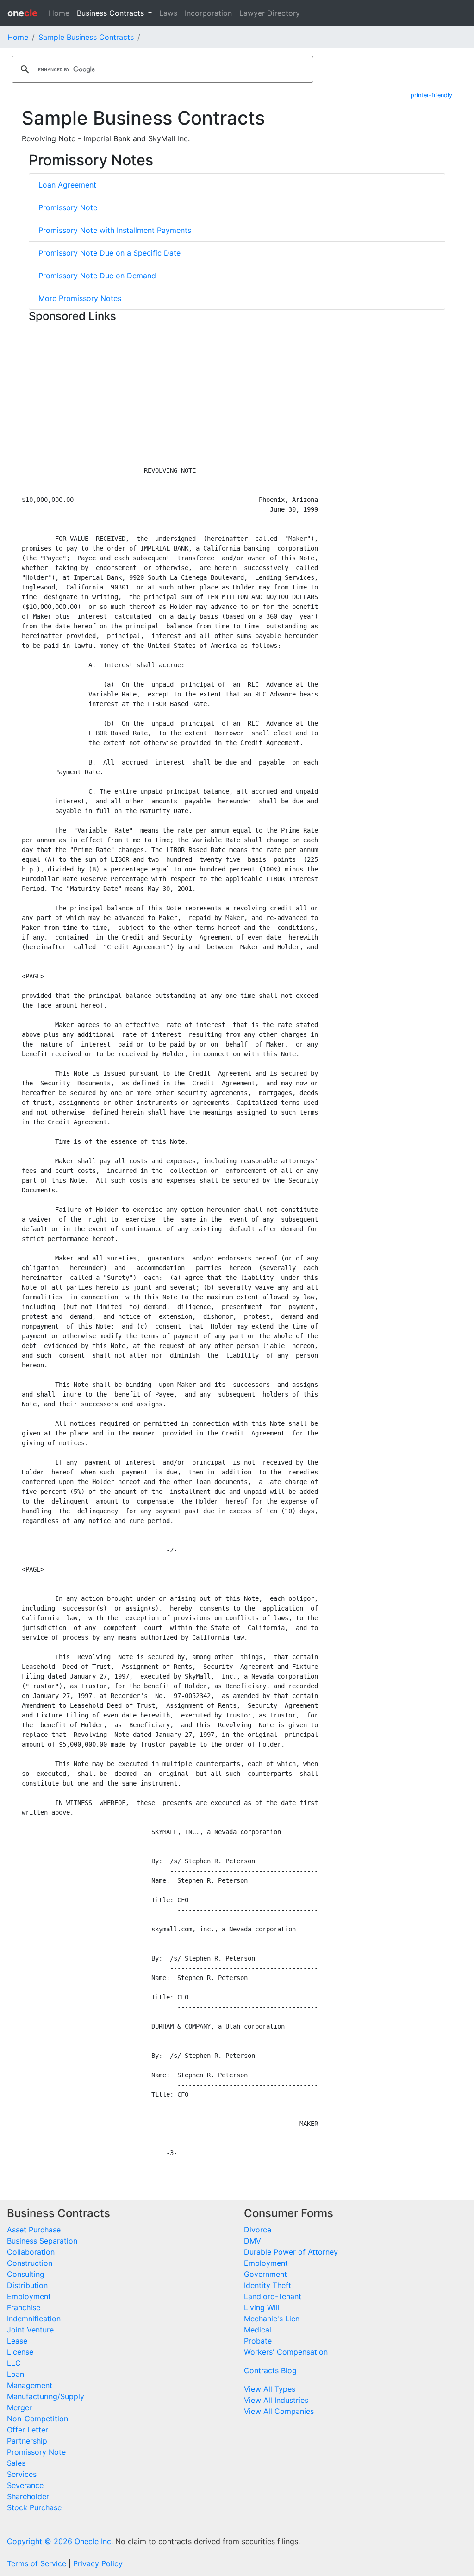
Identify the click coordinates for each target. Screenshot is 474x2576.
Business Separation (42, 2241)
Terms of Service (37, 2563)
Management (30, 2385)
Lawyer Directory (270, 13)
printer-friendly (431, 95)
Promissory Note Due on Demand (97, 276)
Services (22, 2474)
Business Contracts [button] (112, 13)
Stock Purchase (34, 2507)
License (20, 2352)
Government (265, 2274)
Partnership (27, 2441)
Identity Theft (268, 2285)
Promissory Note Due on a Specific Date (109, 253)
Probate (258, 2341)
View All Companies (279, 2411)
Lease (17, 2341)
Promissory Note (68, 207)
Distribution (27, 2285)
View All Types (270, 2389)
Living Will (262, 2307)
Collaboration (31, 2252)
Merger (19, 2407)
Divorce (258, 2230)
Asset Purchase (34, 2230)
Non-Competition (37, 2419)
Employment (29, 2296)
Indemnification (34, 2319)
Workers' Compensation (286, 2352)
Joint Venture (30, 2330)
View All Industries (276, 2400)
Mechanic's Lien (272, 2319)
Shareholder (28, 2496)
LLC (14, 2363)
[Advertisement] (237, 391)
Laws (168, 13)
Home (59, 13)
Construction (30, 2263)
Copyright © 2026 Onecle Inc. (60, 2541)
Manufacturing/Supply (46, 2396)
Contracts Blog (270, 2370)
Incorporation (208, 13)
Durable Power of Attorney (291, 2252)
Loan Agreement (67, 185)
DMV (253, 2241)
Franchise (24, 2307)
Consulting (26, 2274)
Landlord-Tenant (273, 2296)
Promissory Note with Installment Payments (115, 230)
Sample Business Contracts (86, 37)
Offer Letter (28, 2430)
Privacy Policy (98, 2563)
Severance (25, 2485)
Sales (16, 2463)
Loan (16, 2374)
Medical (258, 2330)
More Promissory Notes (80, 298)
